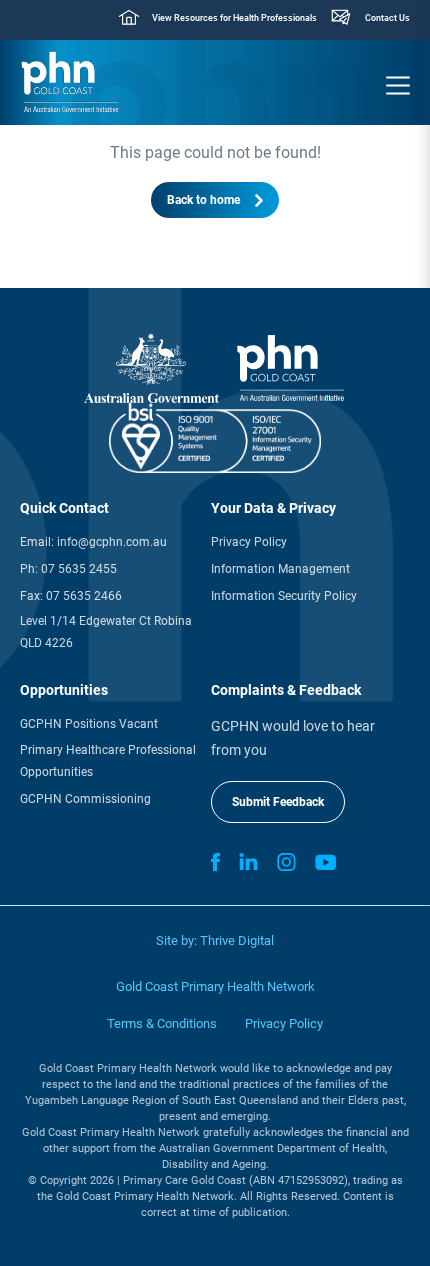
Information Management (280, 569)
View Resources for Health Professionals (234, 18)
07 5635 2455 (79, 569)
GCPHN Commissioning (85, 799)
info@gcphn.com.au (112, 542)
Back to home (203, 200)
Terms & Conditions (162, 1023)
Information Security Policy (284, 596)
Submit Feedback (278, 802)
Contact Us (387, 18)
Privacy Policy (249, 542)
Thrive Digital (237, 940)
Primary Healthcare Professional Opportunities (108, 761)
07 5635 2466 (84, 596)
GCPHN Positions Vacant (89, 724)
